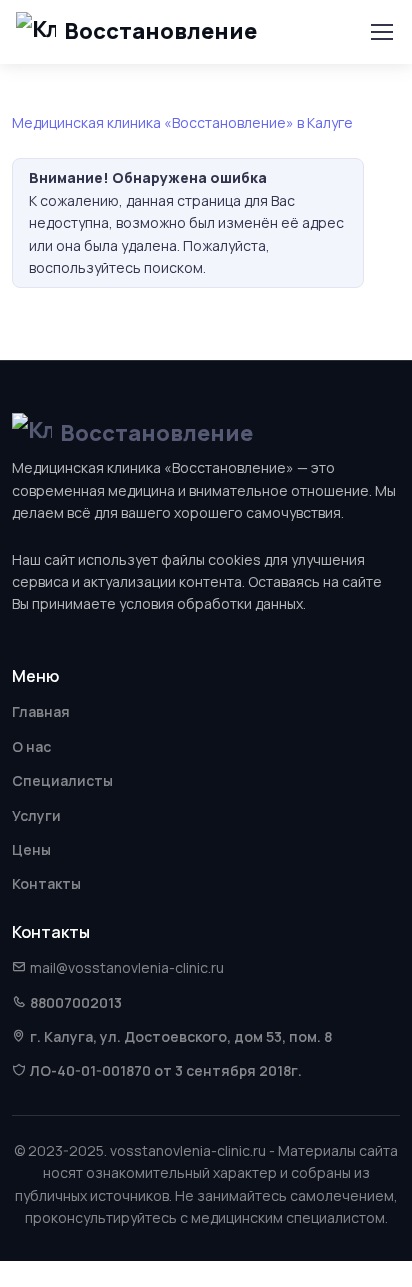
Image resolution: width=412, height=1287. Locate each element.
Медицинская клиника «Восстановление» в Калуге (182, 122)
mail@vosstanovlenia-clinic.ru (127, 967)
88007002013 (76, 1002)
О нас (31, 746)
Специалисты (62, 780)
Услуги (36, 815)
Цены (31, 849)
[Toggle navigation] (381, 32)
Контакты (46, 883)
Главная (41, 711)
